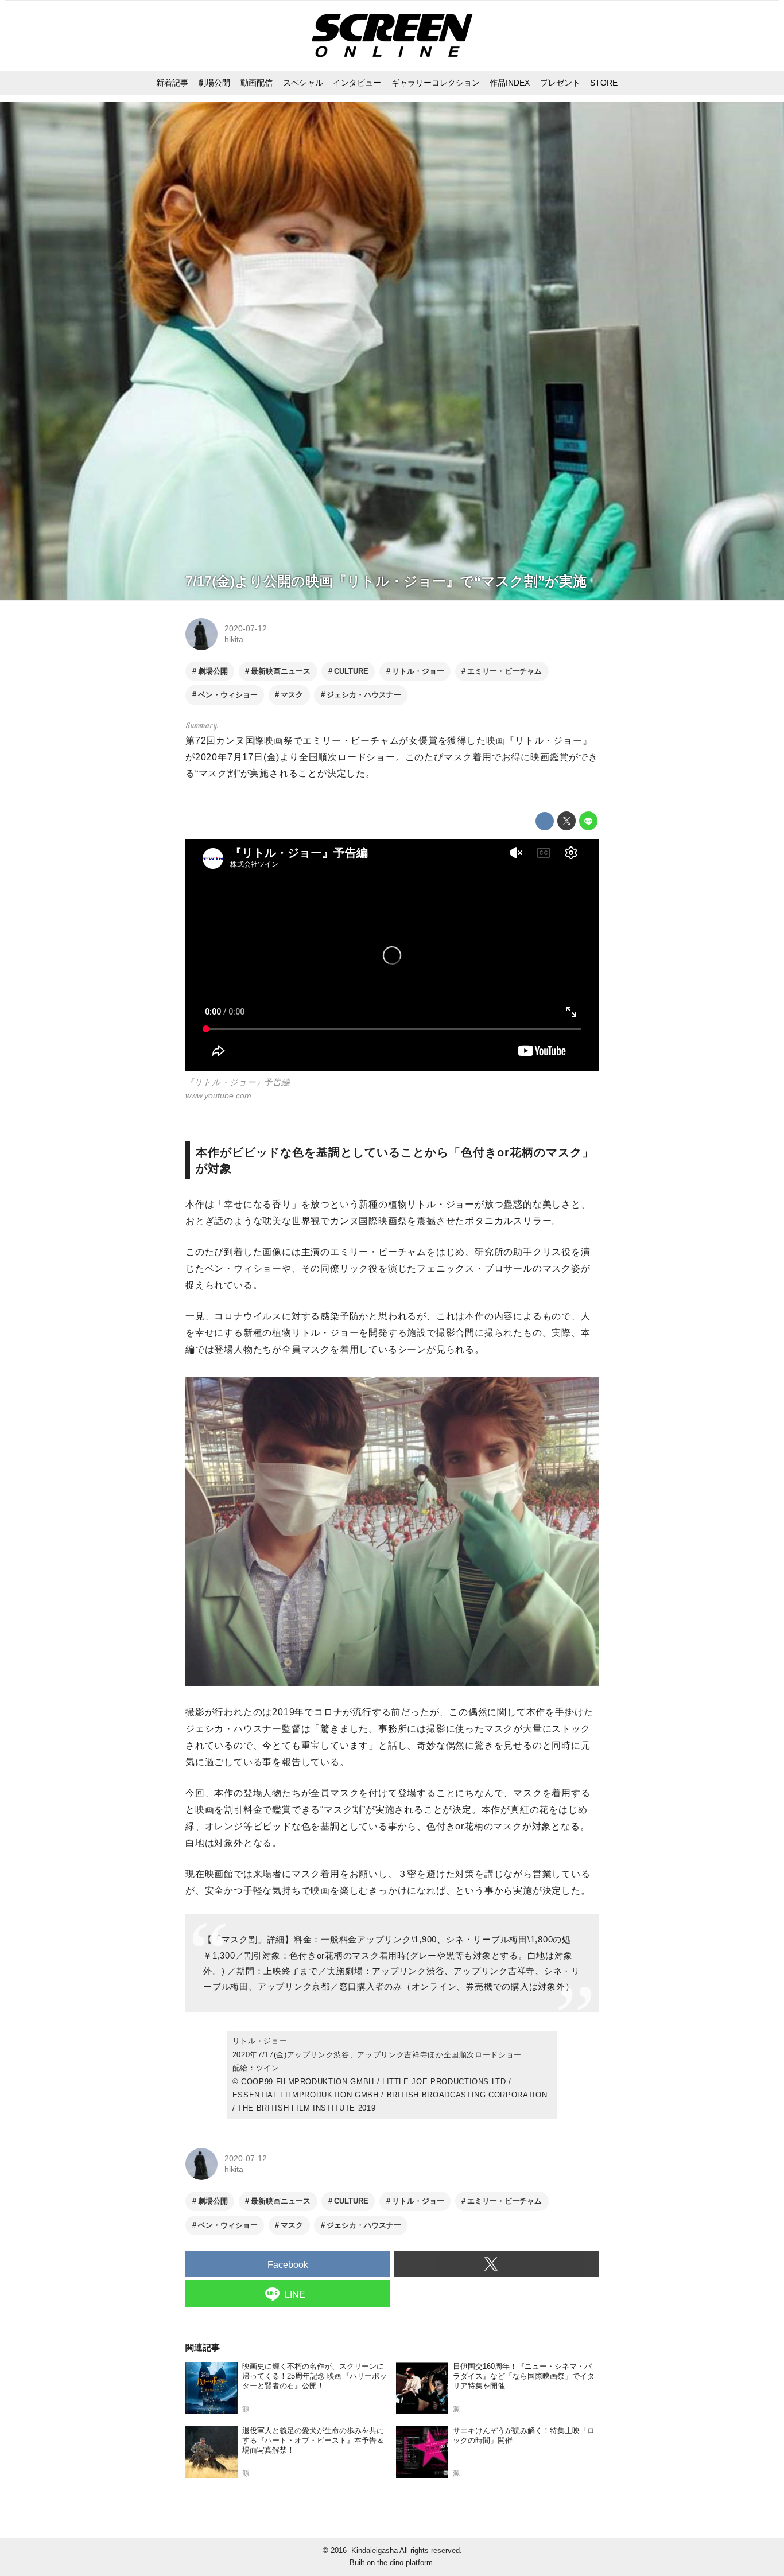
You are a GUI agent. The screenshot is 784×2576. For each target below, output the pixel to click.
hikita (234, 639)
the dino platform (405, 2563)
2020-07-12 (246, 628)
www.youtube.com (218, 1095)
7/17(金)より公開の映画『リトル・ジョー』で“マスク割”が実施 (386, 581)
